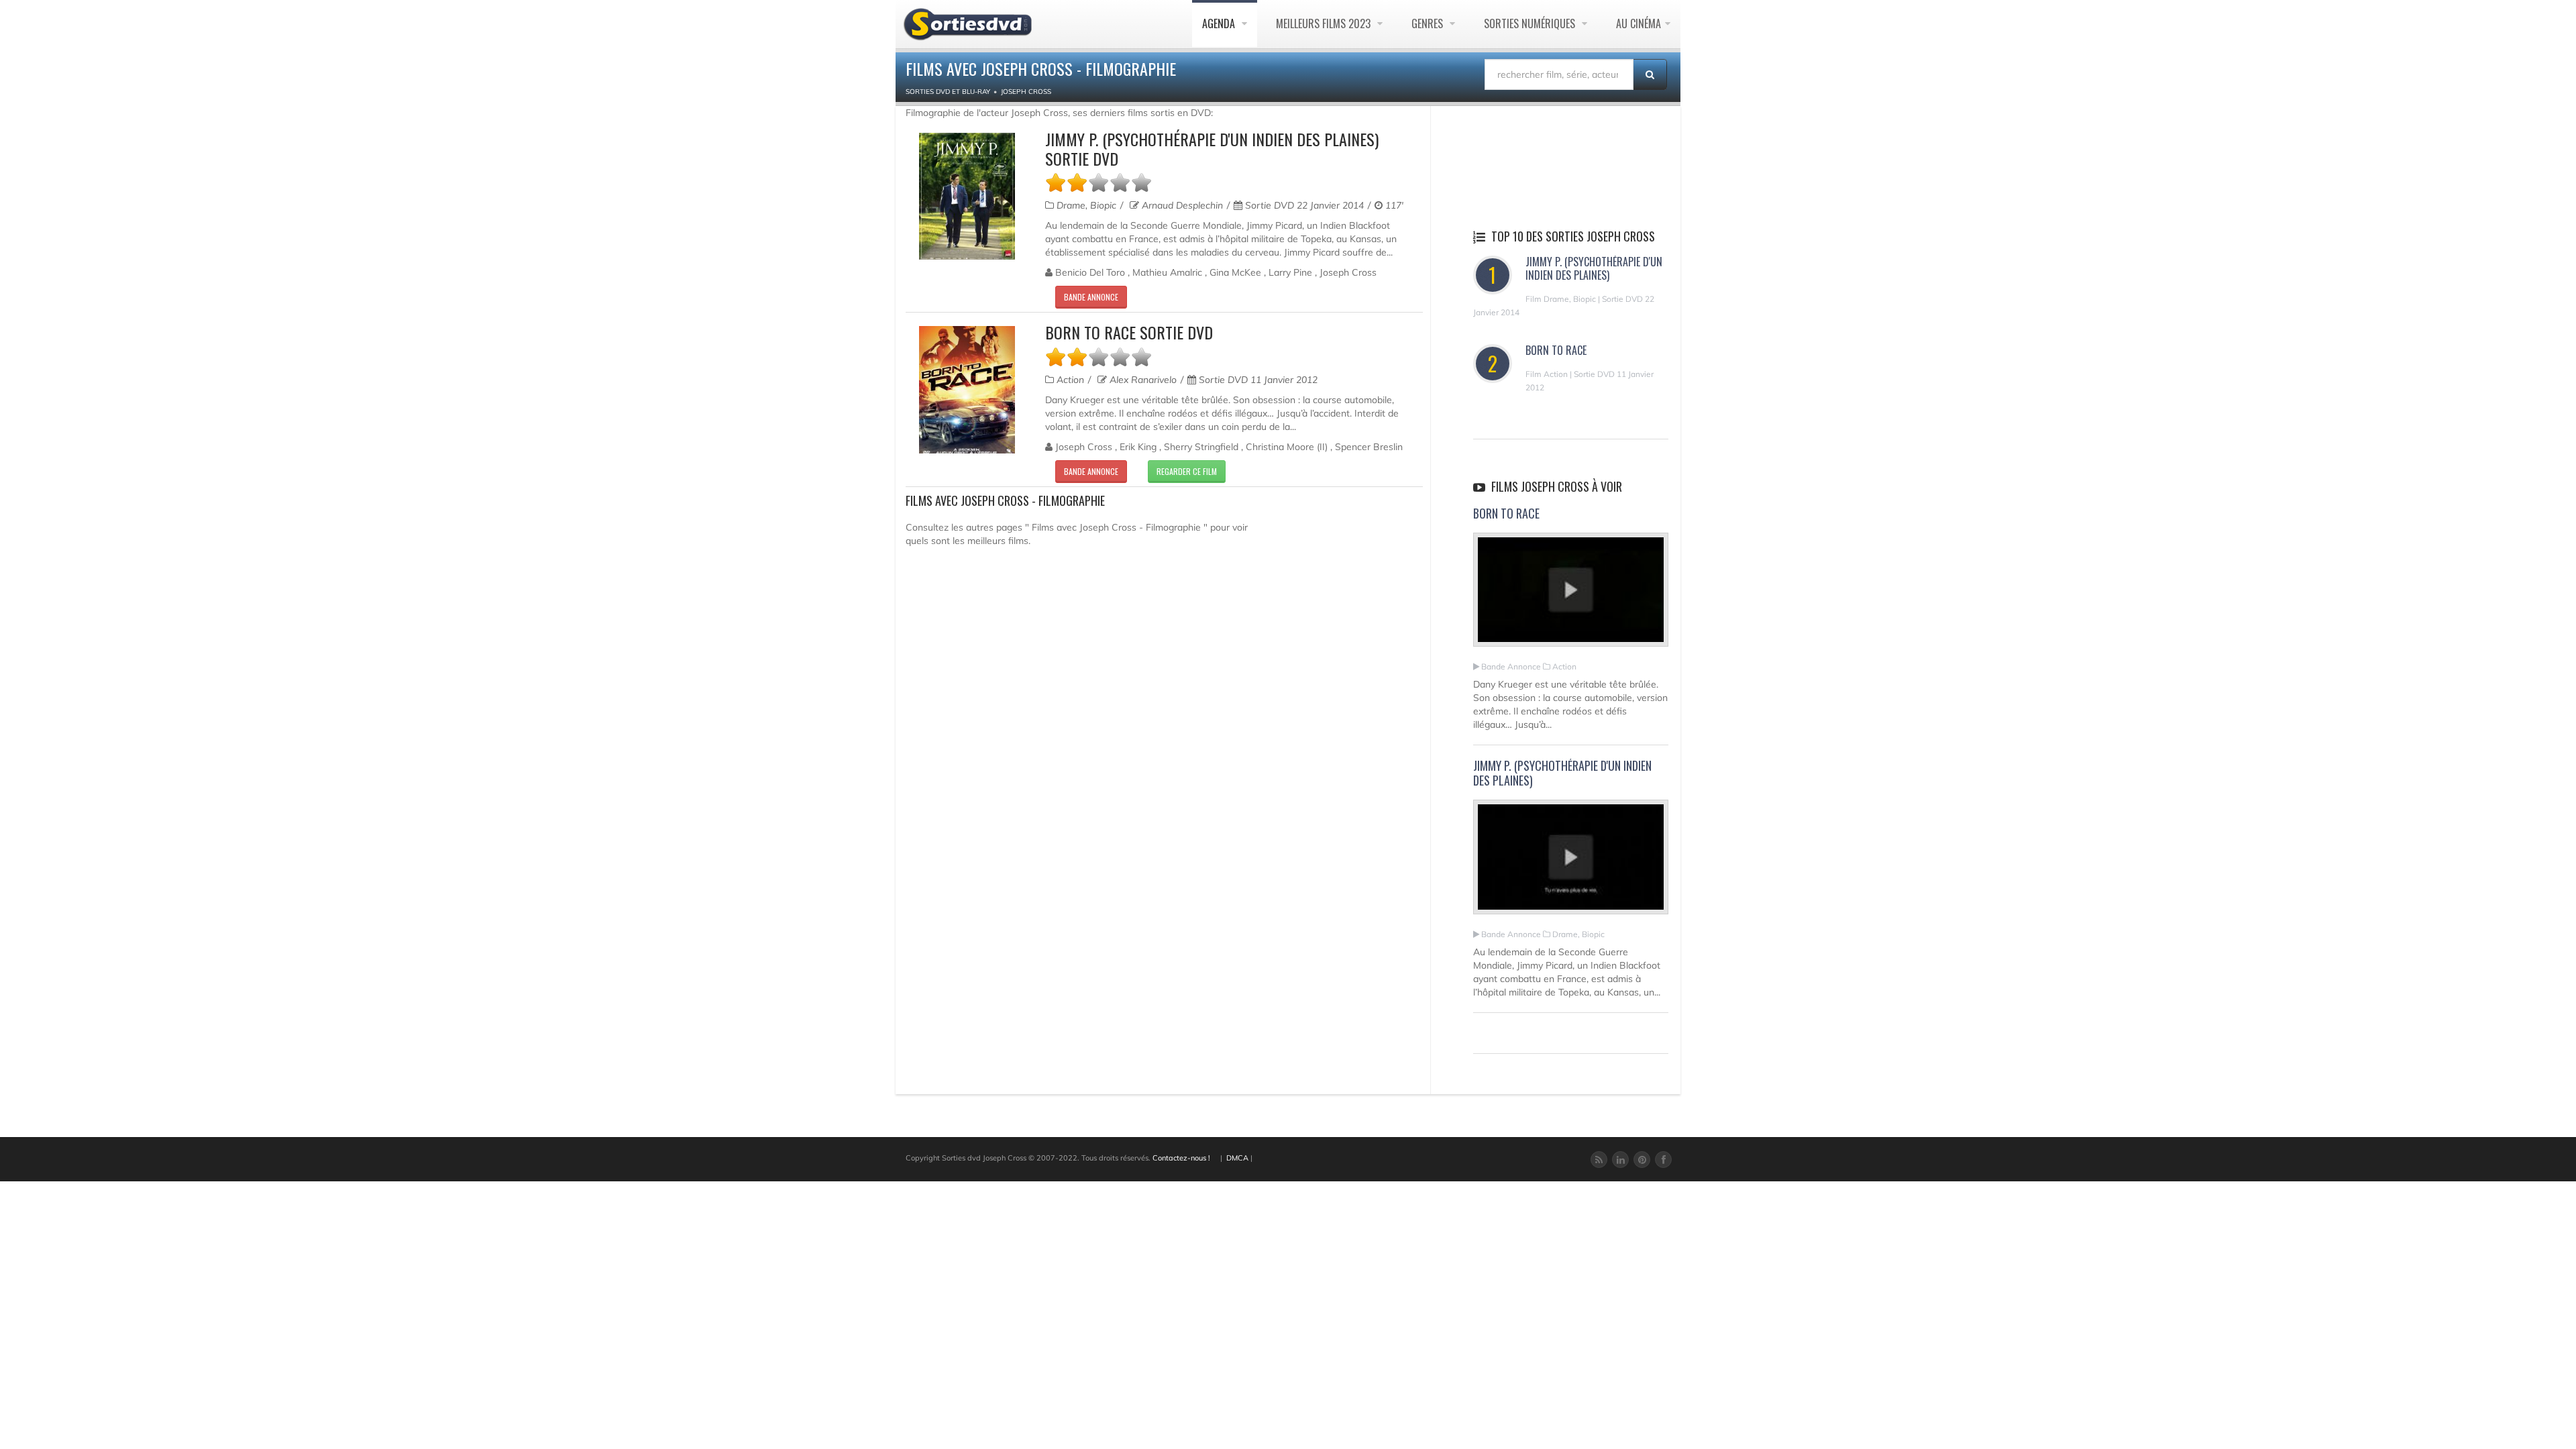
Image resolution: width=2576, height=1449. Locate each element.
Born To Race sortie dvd (1129, 332)
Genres (1429, 23)
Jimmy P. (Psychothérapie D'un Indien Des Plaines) (1594, 268)
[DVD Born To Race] (967, 389)
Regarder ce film (1187, 471)
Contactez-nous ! (1181, 1158)
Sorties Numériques (1531, 23)
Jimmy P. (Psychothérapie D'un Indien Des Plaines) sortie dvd (1212, 149)
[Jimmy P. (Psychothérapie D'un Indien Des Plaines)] (1571, 863)
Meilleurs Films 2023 (1325, 23)
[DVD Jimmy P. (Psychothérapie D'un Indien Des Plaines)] (967, 196)
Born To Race (1556, 350)
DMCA (1237, 1158)
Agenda (1220, 23)
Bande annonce (1091, 297)
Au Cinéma (1639, 23)
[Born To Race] (1571, 596)
